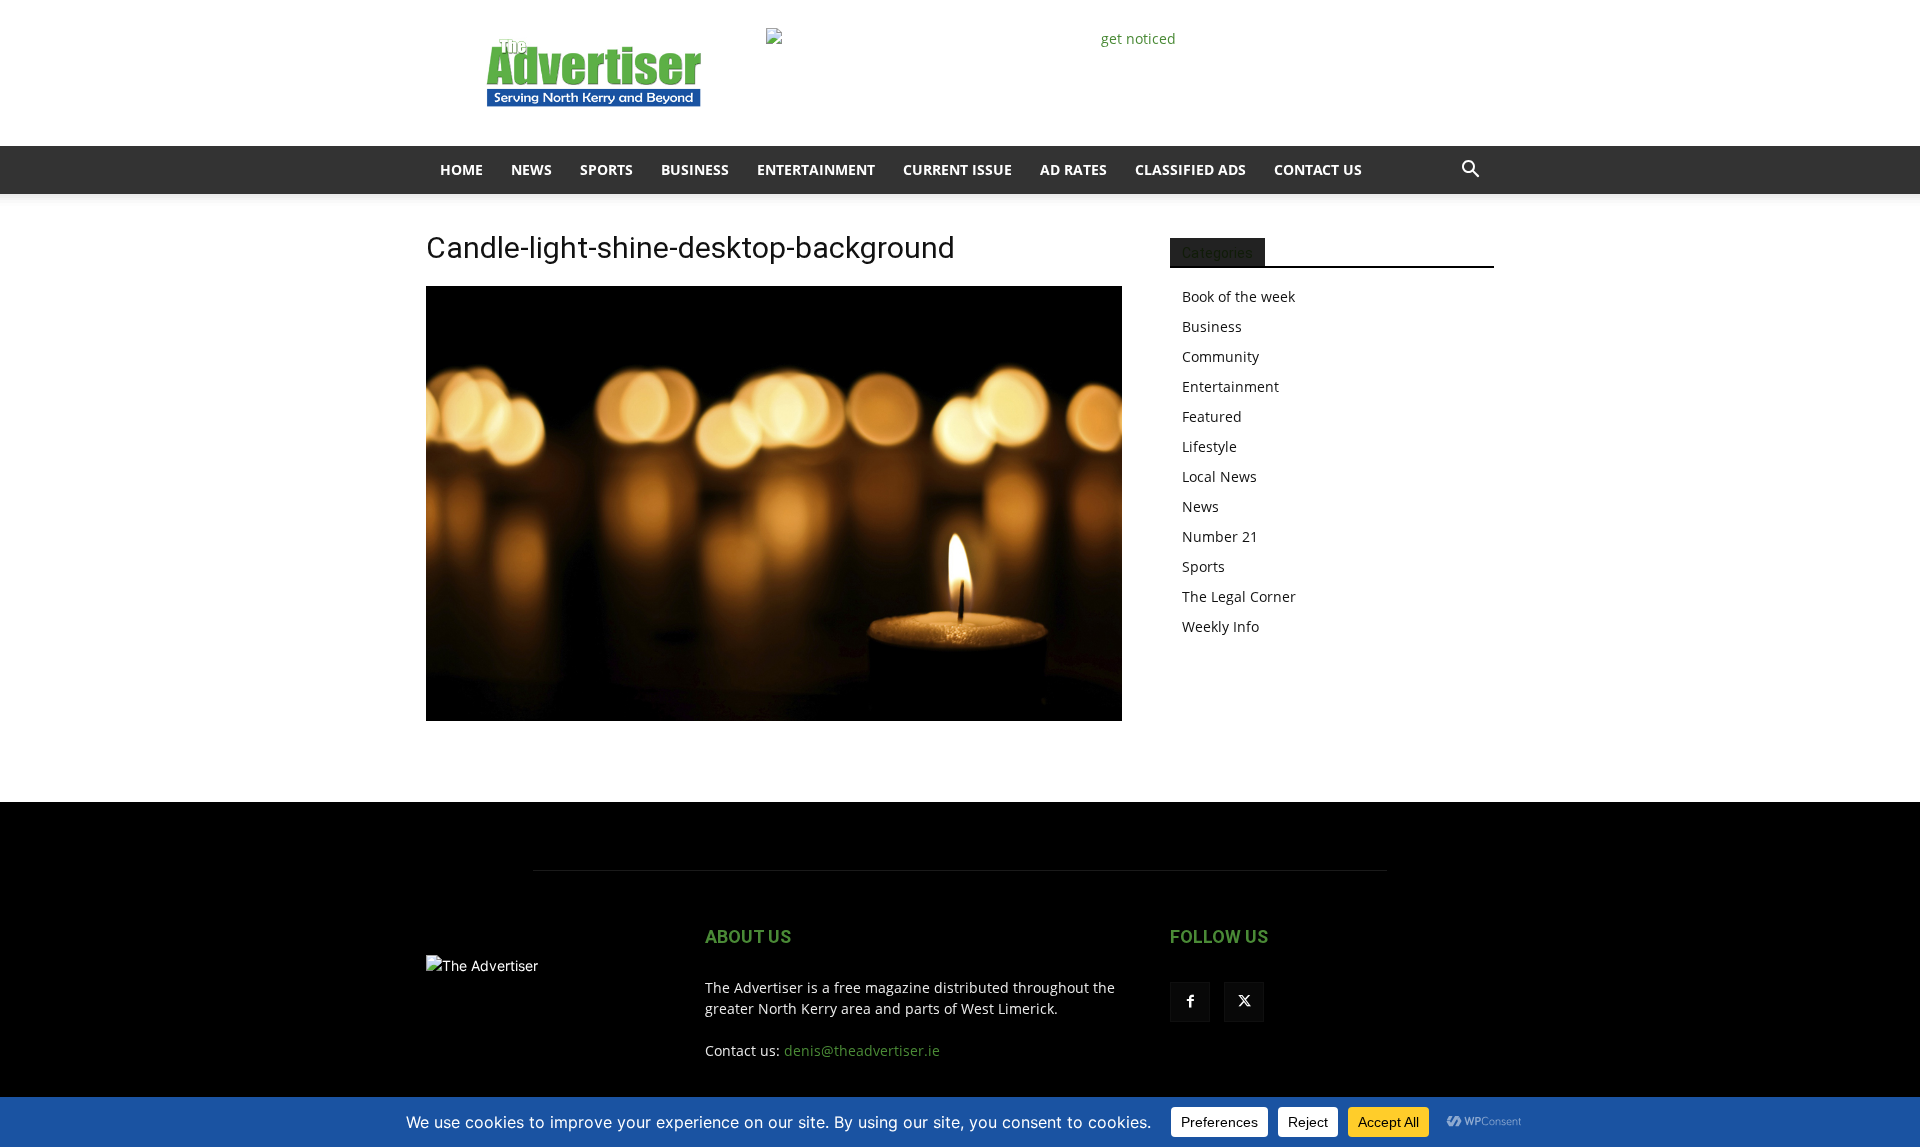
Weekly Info (1220, 626)
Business (695, 169)
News (531, 169)
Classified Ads (1190, 169)
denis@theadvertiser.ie (862, 1050)
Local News (1219, 476)
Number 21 (1220, 536)
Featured (1212, 416)
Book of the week (1238, 296)
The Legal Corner (1239, 596)
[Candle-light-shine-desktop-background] (774, 715)
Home (461, 169)
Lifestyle (1209, 446)
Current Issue (957, 169)
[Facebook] (1190, 1002)
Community (1220, 356)
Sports (606, 169)
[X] (1244, 1002)
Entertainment (816, 169)
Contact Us (1318, 169)
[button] (1470, 171)
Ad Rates (1073, 169)
